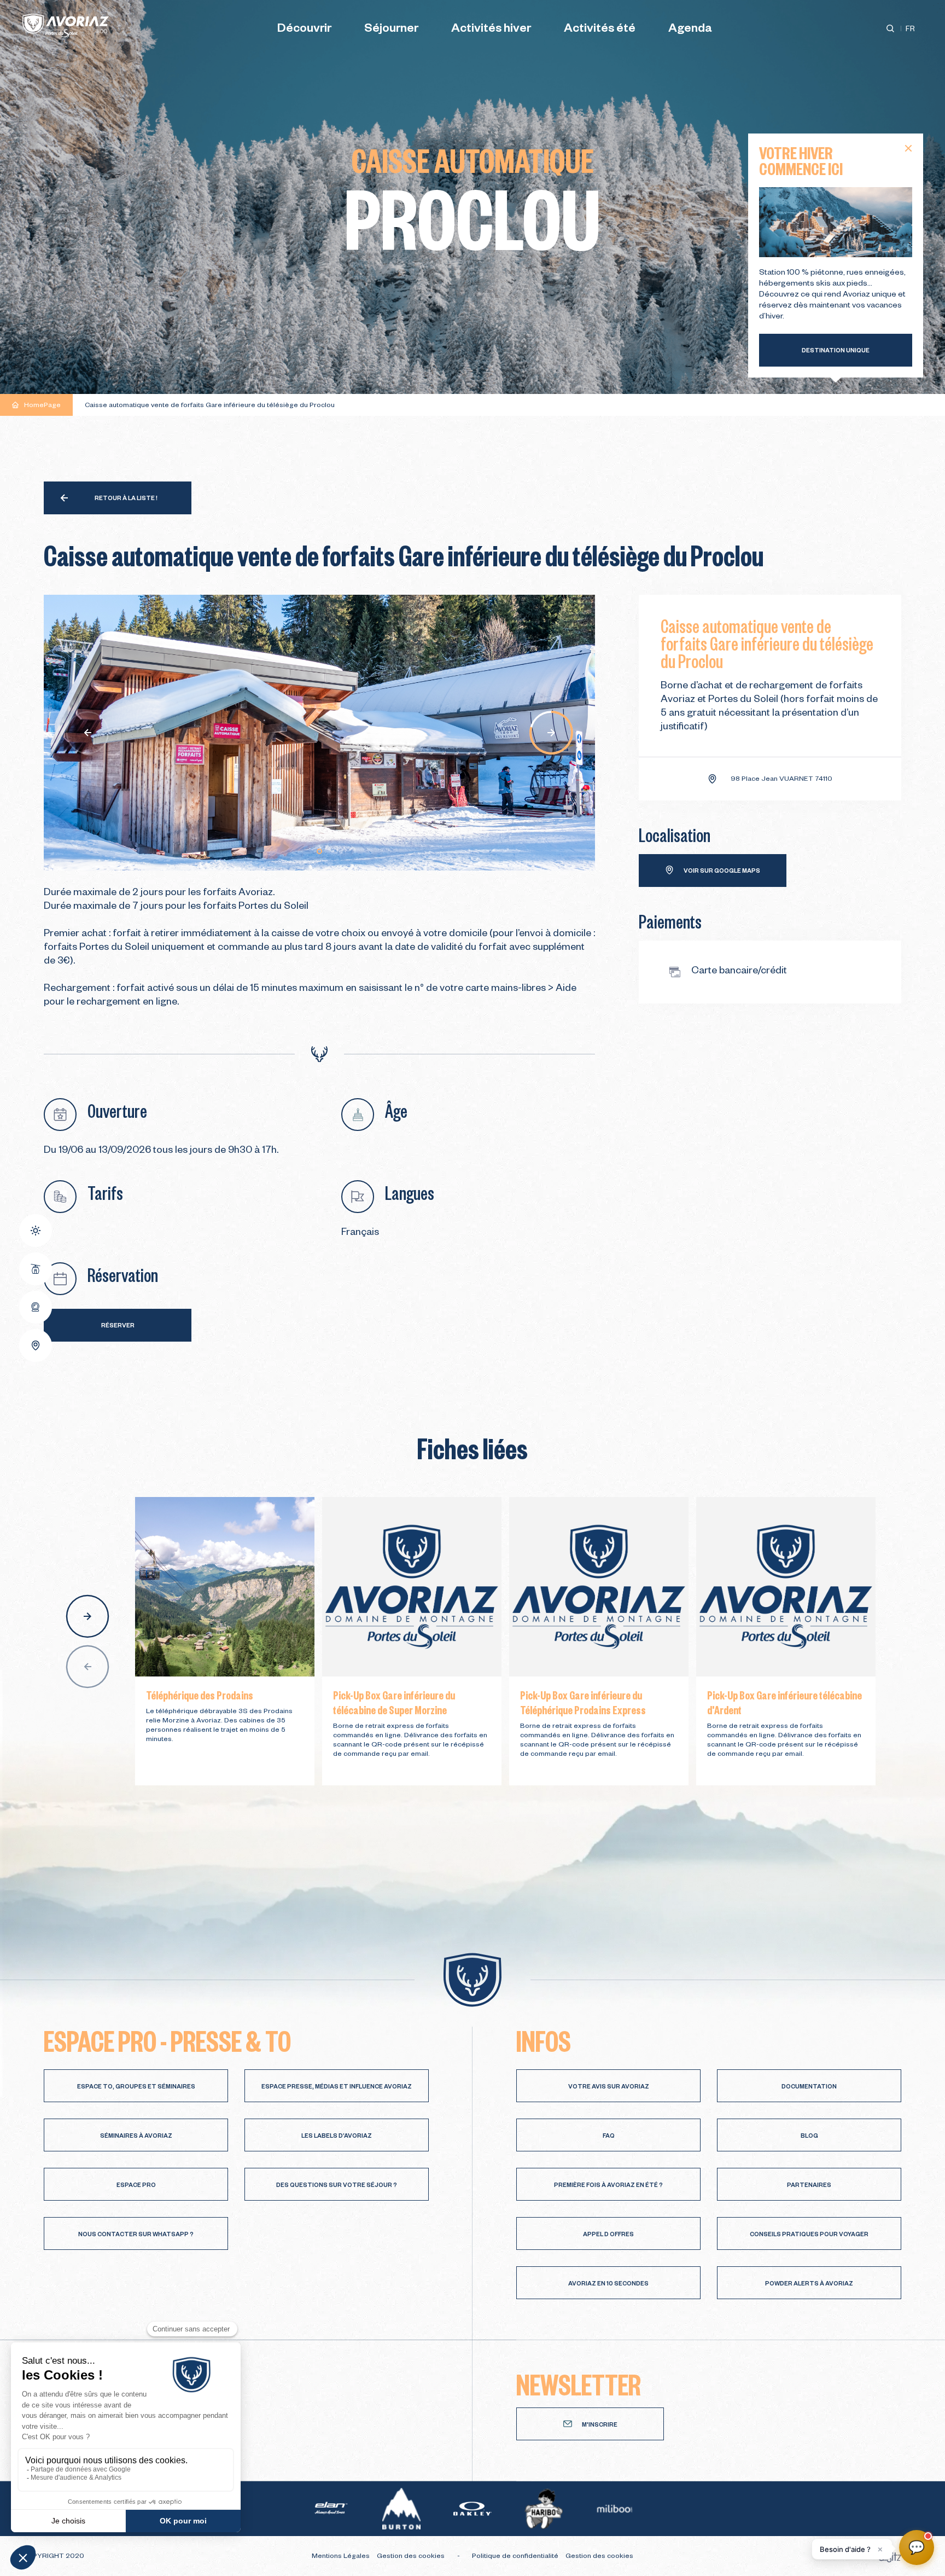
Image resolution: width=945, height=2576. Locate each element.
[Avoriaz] (66, 26)
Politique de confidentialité (516, 2557)
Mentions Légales (342, 2557)
